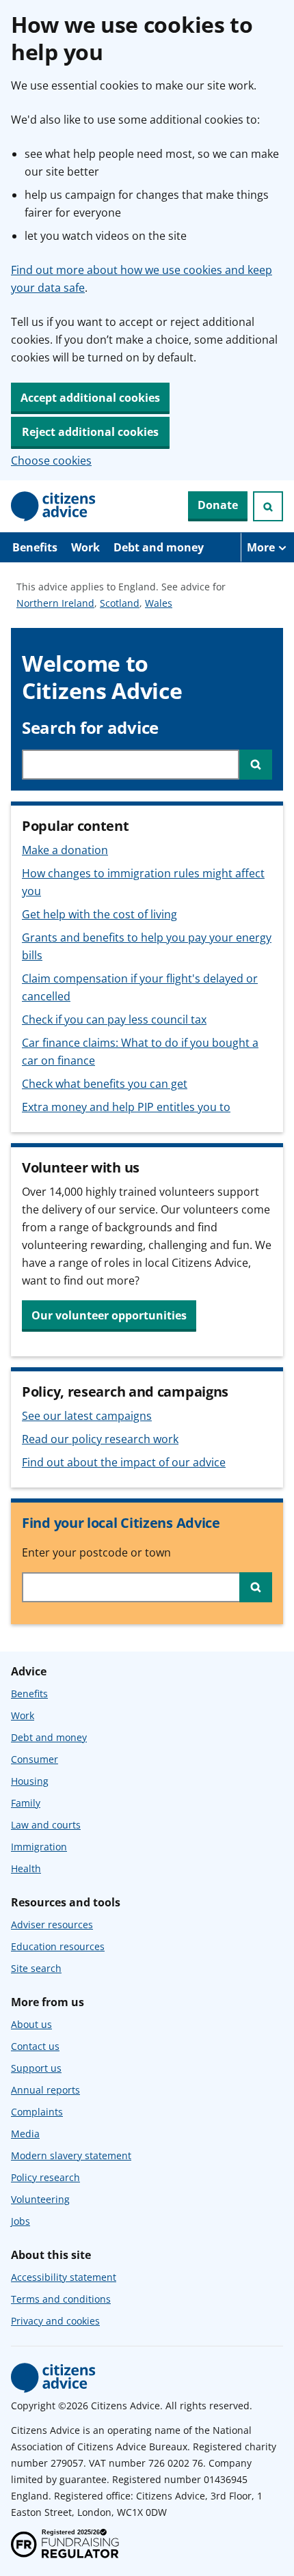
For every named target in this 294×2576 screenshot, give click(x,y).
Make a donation (65, 850)
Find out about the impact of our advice (124, 1462)
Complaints (37, 2112)
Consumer (35, 1759)
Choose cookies (51, 461)
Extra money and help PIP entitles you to (126, 1107)
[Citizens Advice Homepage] (53, 506)
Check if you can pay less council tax (114, 1019)
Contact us (35, 2046)
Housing (30, 1781)
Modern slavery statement (71, 2155)
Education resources (58, 1946)
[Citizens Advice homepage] (53, 2378)
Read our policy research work (100, 1439)
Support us (36, 2068)
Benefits (35, 547)
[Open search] (268, 506)
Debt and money (159, 547)
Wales (159, 604)
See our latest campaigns (87, 1416)
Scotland (120, 604)
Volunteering (40, 2199)
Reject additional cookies (90, 432)
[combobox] (131, 765)
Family (26, 1803)
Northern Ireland (55, 604)
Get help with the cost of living (99, 914)
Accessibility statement (64, 2277)
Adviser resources (52, 1924)
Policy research (45, 2177)
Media (25, 2134)
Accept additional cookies (90, 398)
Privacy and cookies (55, 2321)
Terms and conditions (61, 2299)
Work (85, 547)
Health (26, 1868)
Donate (218, 505)
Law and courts (46, 1825)
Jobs (21, 2221)
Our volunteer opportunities (109, 1315)
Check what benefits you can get (105, 1084)
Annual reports (45, 2090)
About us (31, 2024)
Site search (36, 1968)
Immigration (39, 1847)
